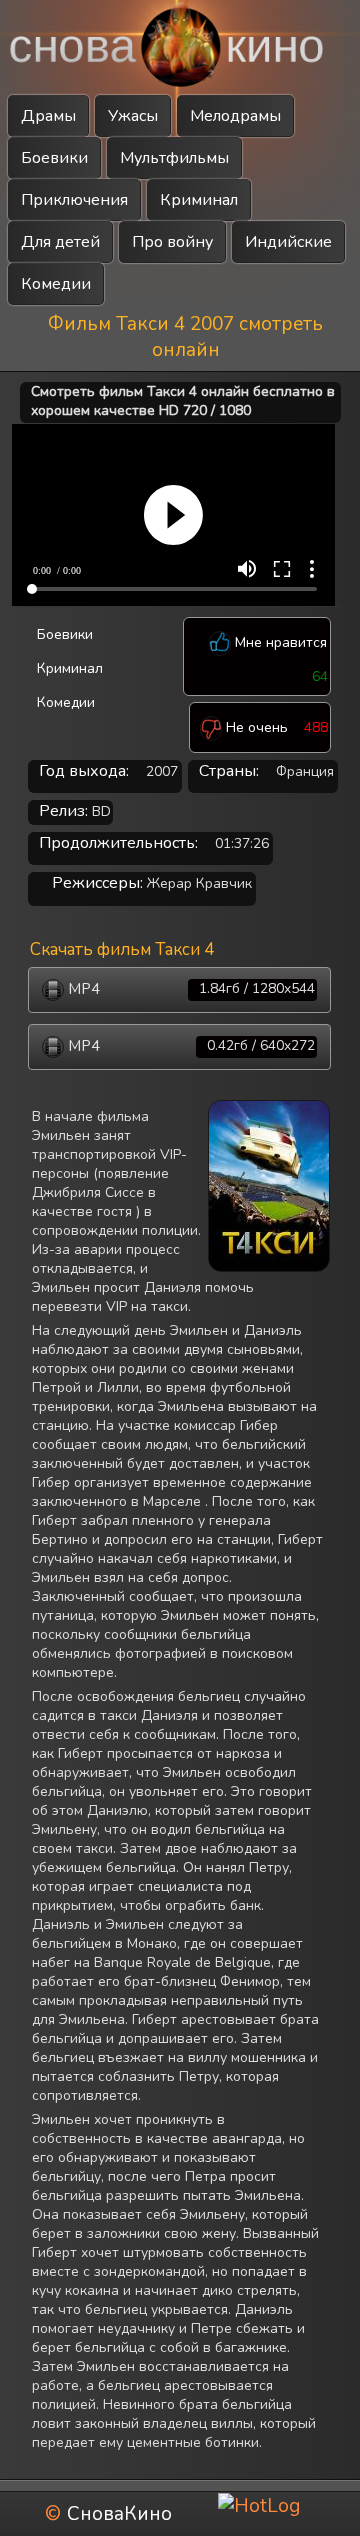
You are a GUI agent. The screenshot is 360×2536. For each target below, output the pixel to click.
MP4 (189, 989)
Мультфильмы (174, 158)
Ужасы (133, 116)
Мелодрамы (235, 116)
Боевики (54, 158)
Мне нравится (279, 642)
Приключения (74, 200)
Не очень (255, 727)
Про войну (172, 242)
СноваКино (119, 2514)
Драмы (48, 116)
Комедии (56, 284)
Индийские (288, 242)
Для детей (60, 242)
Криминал (199, 200)
